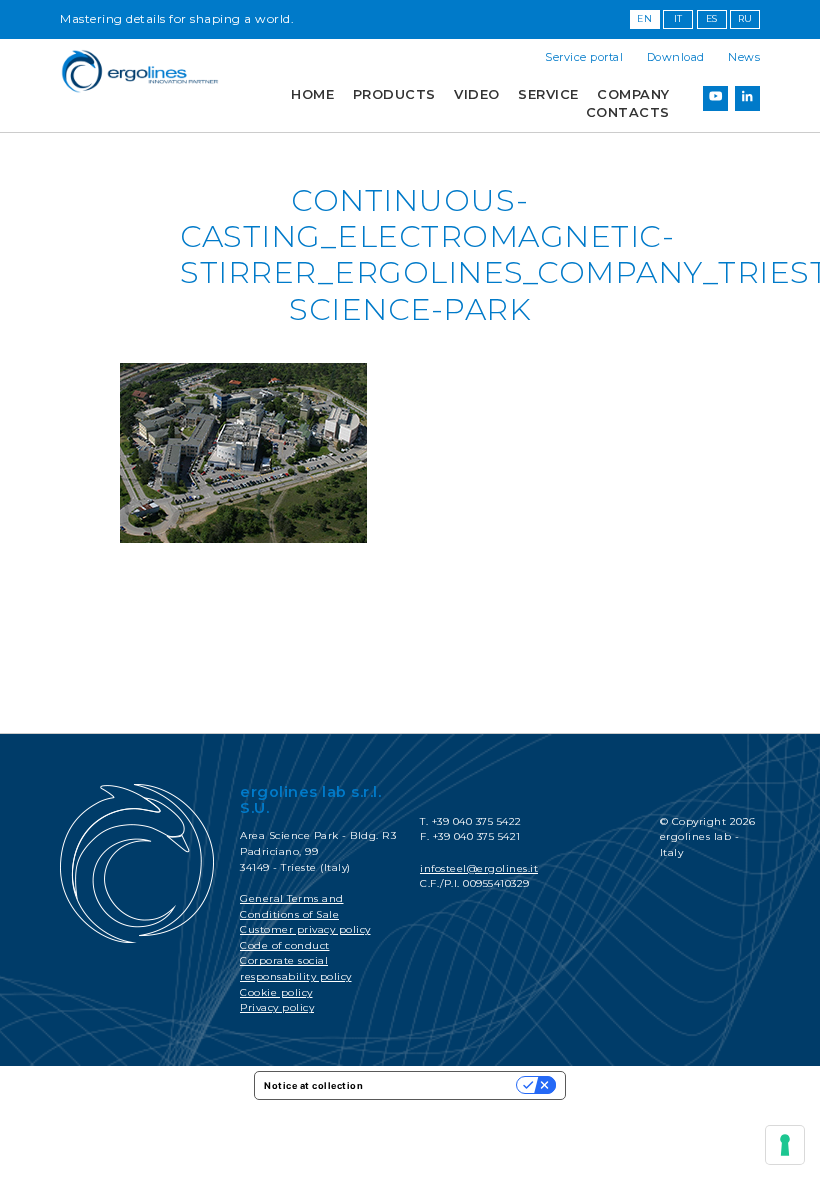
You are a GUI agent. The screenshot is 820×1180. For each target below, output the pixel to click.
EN (644, 18)
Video (477, 94)
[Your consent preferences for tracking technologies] (785, 1145)
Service (548, 94)
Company (633, 94)
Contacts (628, 112)
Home (312, 94)
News (744, 57)
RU (745, 18)
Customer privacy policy (305, 929)
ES (712, 18)
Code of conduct (285, 945)
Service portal (584, 57)
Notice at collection (313, 1085)
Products (394, 94)
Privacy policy (277, 1007)
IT (678, 18)
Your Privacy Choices (446, 1085)
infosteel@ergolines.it (479, 868)
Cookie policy (276, 992)
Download (676, 57)
